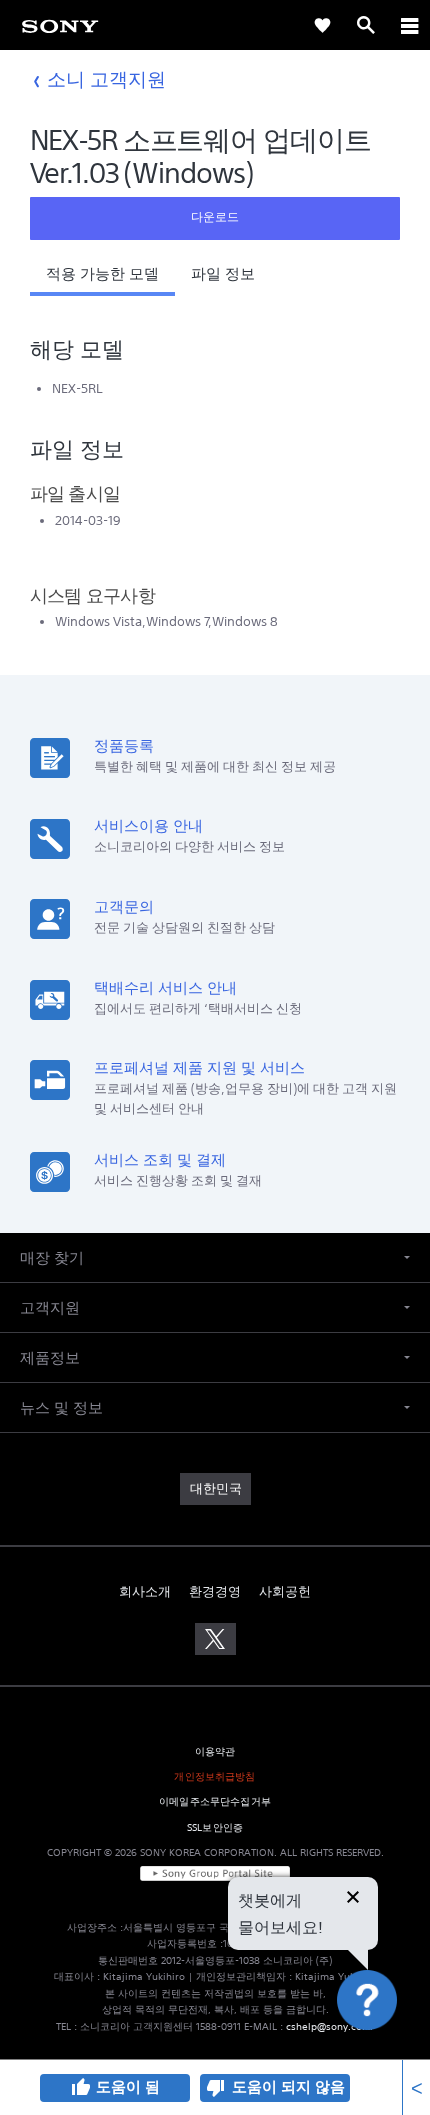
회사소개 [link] (145, 1591)
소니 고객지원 (107, 78)
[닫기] (353, 1899)
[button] (102, 279)
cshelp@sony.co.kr (330, 2026)
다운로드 (215, 217)
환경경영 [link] (215, 1591)
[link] (60, 25)
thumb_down (216, 2088)
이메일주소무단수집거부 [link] (215, 1801)
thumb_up (80, 2088)
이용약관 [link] (215, 1751)
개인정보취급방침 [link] (214, 1776)
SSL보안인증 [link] (215, 1827)
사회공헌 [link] (285, 1591)
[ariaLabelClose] (409, 25)
